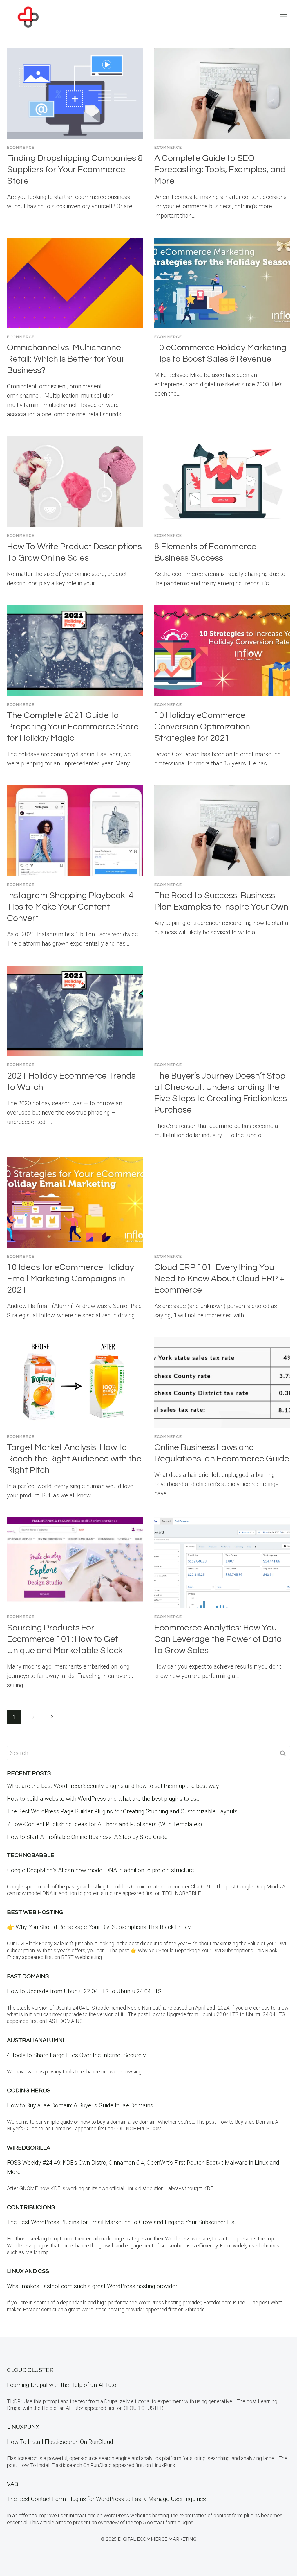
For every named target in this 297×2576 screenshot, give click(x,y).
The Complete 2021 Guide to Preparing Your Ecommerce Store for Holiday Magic (73, 727)
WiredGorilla (29, 2148)
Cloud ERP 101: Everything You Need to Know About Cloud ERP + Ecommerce (219, 1279)
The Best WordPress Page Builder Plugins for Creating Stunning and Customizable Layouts (122, 1811)
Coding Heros (29, 2091)
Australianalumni (36, 2040)
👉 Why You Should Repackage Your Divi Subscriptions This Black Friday (99, 1927)
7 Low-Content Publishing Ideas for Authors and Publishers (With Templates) (105, 1824)
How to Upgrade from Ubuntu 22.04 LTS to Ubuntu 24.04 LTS (84, 1991)
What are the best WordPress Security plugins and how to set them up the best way (113, 1786)
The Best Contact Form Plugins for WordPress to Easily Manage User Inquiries (106, 2499)
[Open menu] (283, 17)
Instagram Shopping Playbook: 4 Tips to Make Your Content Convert (70, 907)
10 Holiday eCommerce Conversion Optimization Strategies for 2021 (202, 727)
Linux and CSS (28, 2271)
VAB (13, 2484)
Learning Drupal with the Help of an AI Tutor (63, 2385)
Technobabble (31, 1855)
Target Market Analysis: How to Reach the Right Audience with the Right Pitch (74, 1459)
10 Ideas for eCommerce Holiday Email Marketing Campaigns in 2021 (70, 1279)
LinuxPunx (23, 2427)
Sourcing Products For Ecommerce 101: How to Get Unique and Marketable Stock (65, 1639)
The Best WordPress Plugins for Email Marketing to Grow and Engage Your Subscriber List (122, 2222)
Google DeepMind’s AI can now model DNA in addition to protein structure (100, 1870)
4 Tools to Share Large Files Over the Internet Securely (76, 2055)
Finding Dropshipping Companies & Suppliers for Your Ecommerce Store (75, 169)
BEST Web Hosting (35, 1912)
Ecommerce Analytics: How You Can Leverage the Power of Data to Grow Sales (218, 1639)
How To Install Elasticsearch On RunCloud (60, 2442)
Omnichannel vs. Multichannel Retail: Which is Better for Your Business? (66, 359)
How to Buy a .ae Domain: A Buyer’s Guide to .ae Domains (82, 2105)
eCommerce (21, 148)
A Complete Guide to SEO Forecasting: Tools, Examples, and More (220, 169)
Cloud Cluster (30, 2370)
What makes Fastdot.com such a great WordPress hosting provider (92, 2286)
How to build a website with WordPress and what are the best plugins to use (103, 1799)
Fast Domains (28, 1976)
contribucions (31, 2207)
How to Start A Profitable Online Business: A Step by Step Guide (87, 1837)
